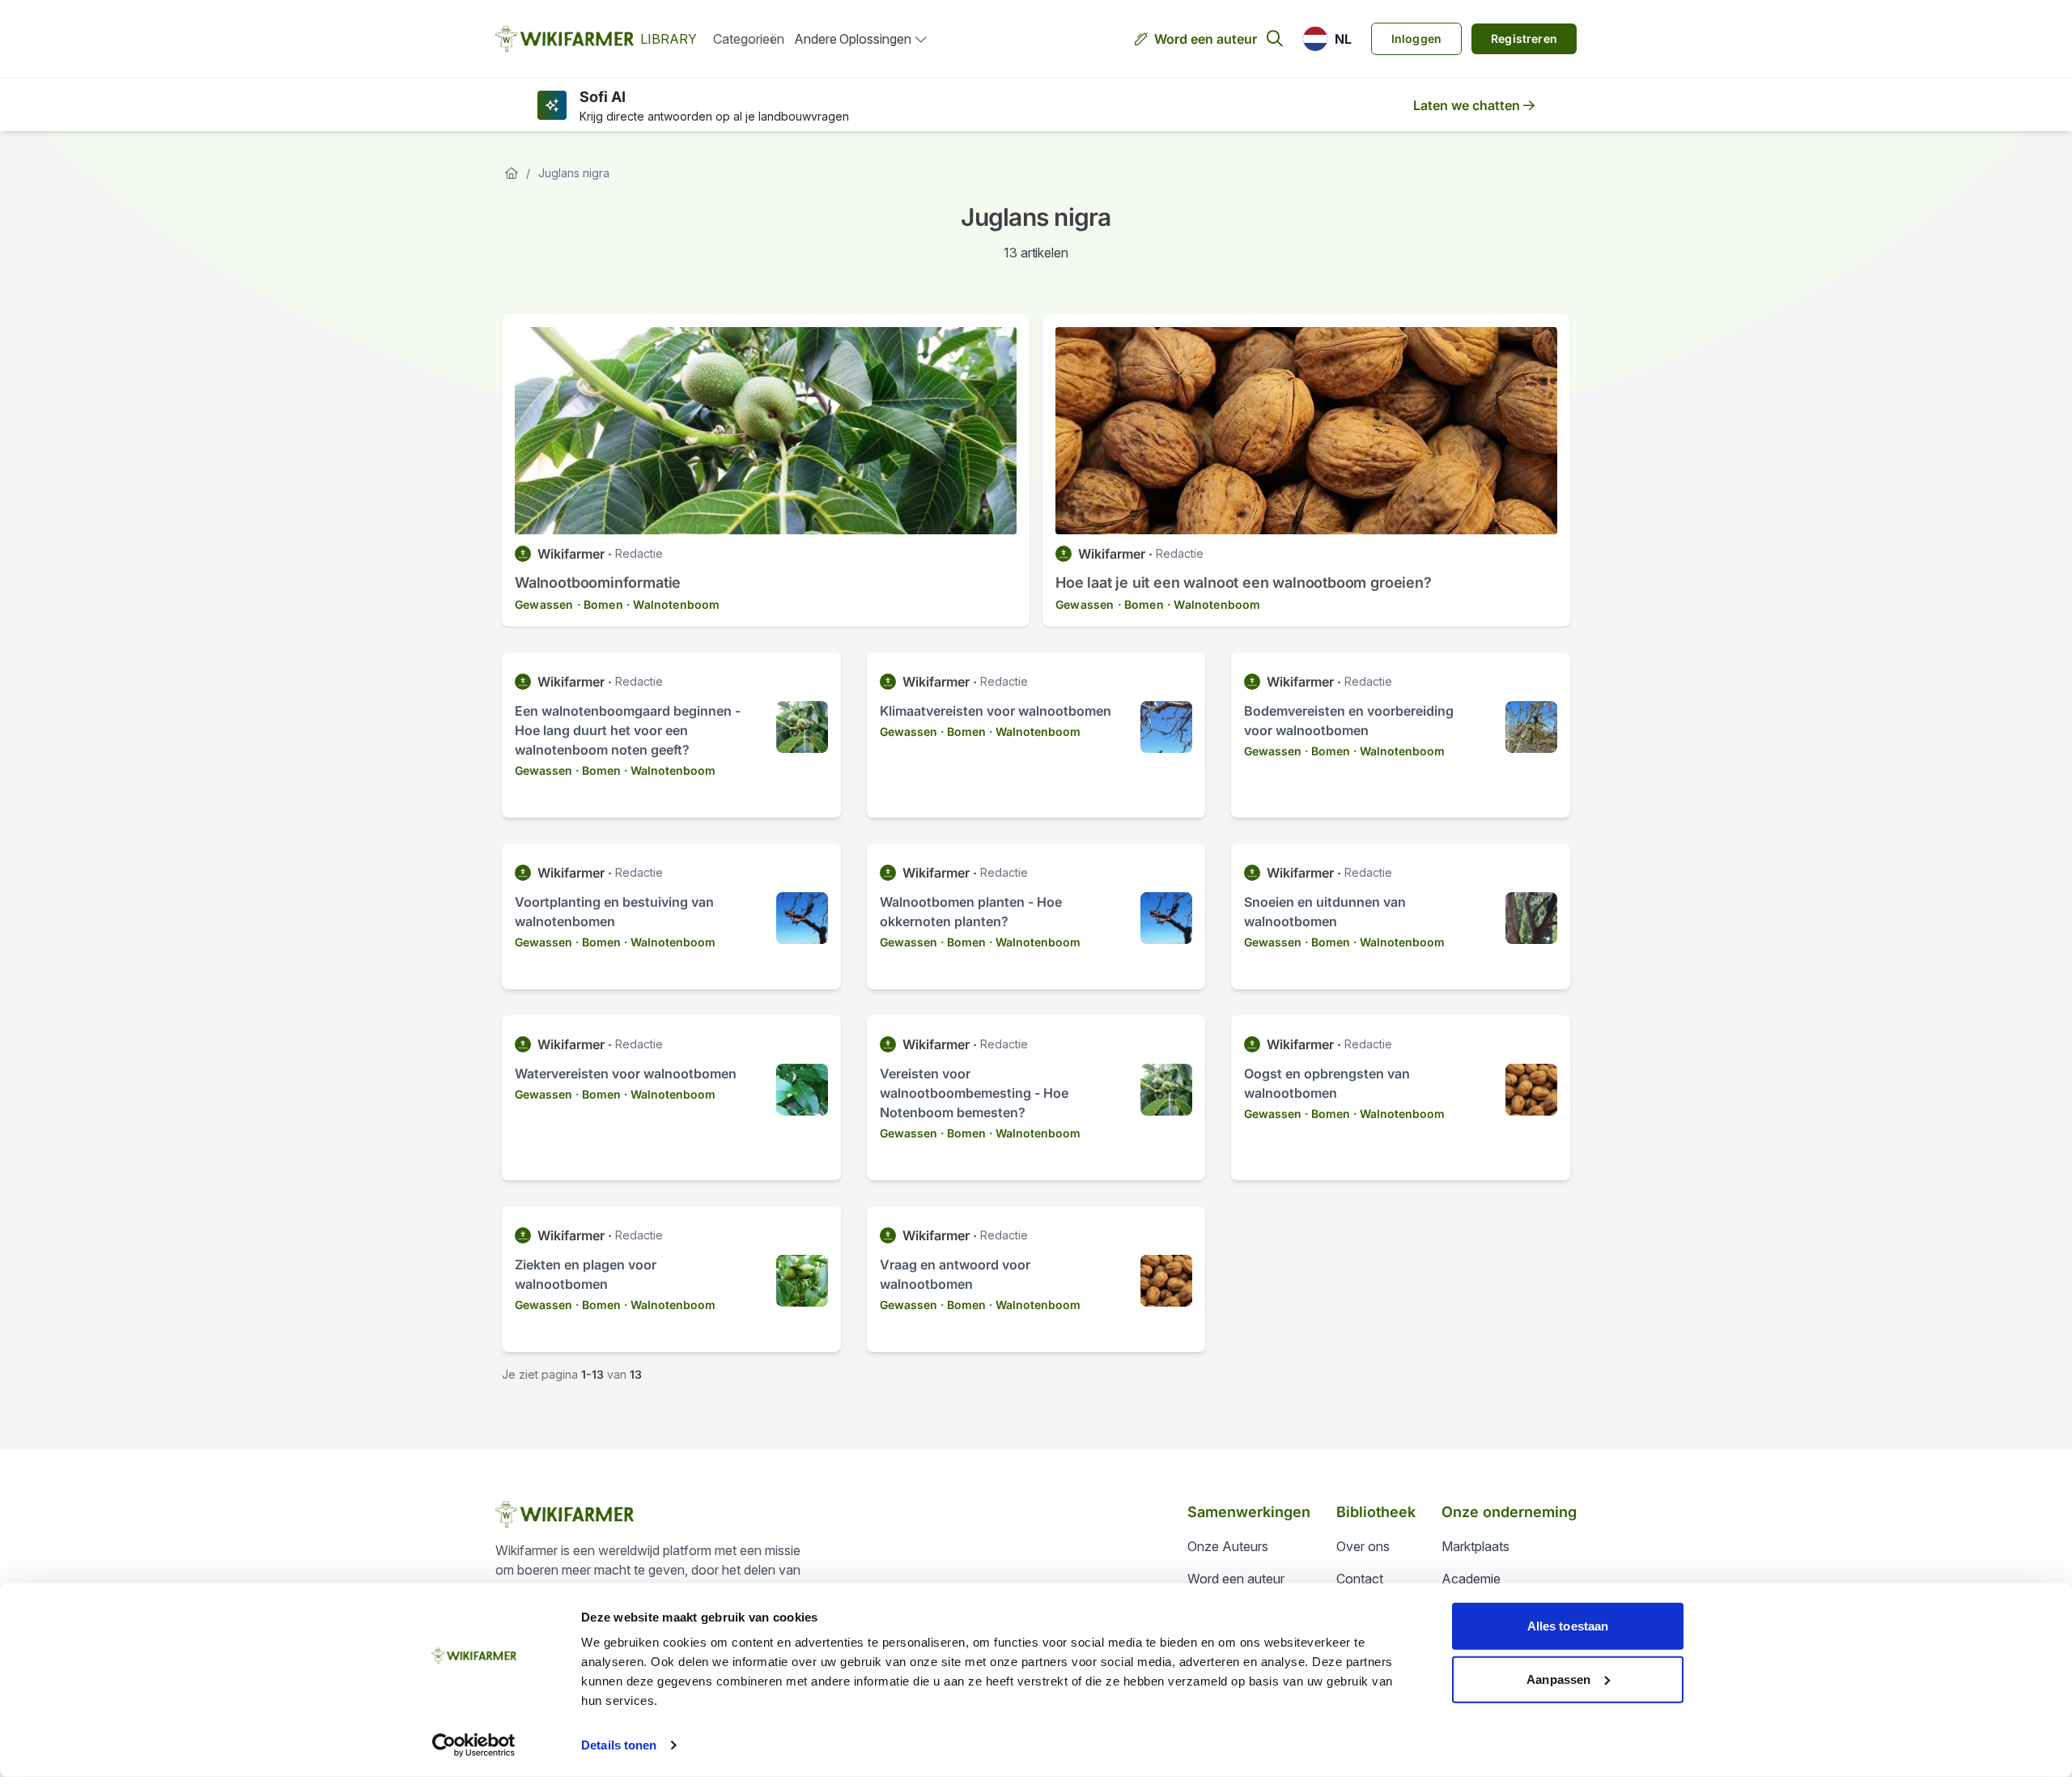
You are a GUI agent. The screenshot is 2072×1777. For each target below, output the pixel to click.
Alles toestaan (1568, 1626)
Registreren (1524, 38)
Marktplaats (1475, 1546)
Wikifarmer (571, 554)
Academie (1471, 1579)
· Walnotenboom (673, 604)
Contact (1360, 1579)
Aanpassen (1558, 1679)
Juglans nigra (574, 173)
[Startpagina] (512, 173)
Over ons (1363, 1546)
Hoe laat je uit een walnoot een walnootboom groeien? (1244, 582)
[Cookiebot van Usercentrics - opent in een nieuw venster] (474, 1745)
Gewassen (544, 604)
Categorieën (749, 39)
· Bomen (600, 604)
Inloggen (1416, 38)
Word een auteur (1206, 39)
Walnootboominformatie (598, 582)
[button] (1327, 39)
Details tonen (619, 1745)
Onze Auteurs (1228, 1546)
